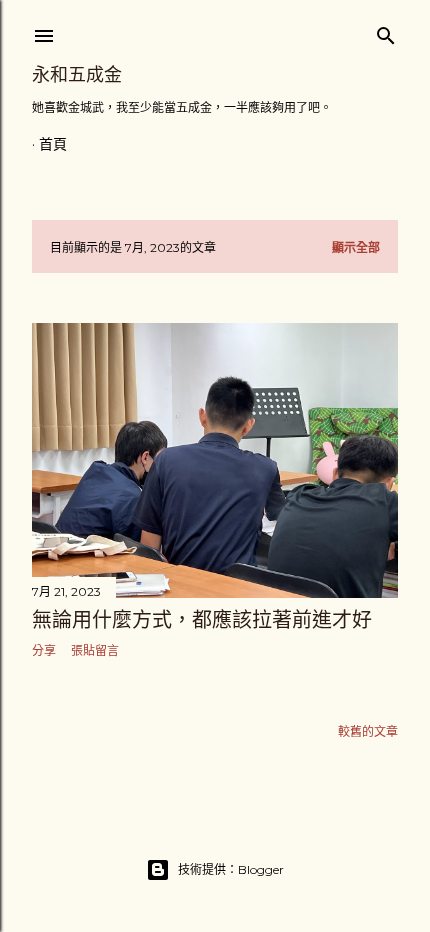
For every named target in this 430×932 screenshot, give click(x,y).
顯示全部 (356, 247)
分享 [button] (44, 650)
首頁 (53, 144)
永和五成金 (77, 74)
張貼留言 (95, 650)
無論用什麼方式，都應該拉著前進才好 (202, 620)
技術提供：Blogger (231, 869)
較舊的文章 (368, 731)
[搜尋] (386, 31)
